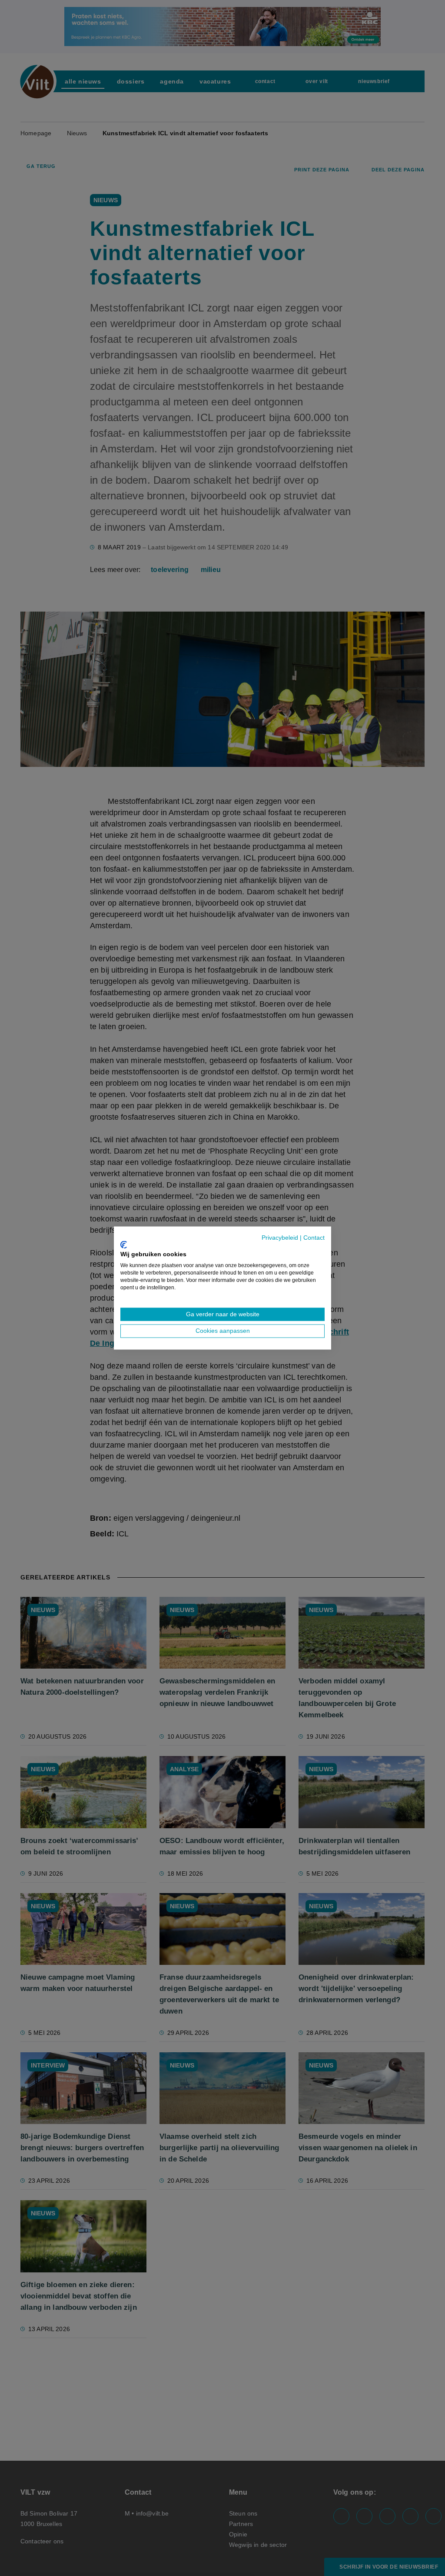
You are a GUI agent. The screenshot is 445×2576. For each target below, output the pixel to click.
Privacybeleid (280, 1238)
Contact (314, 1238)
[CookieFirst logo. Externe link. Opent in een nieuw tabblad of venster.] (124, 1245)
